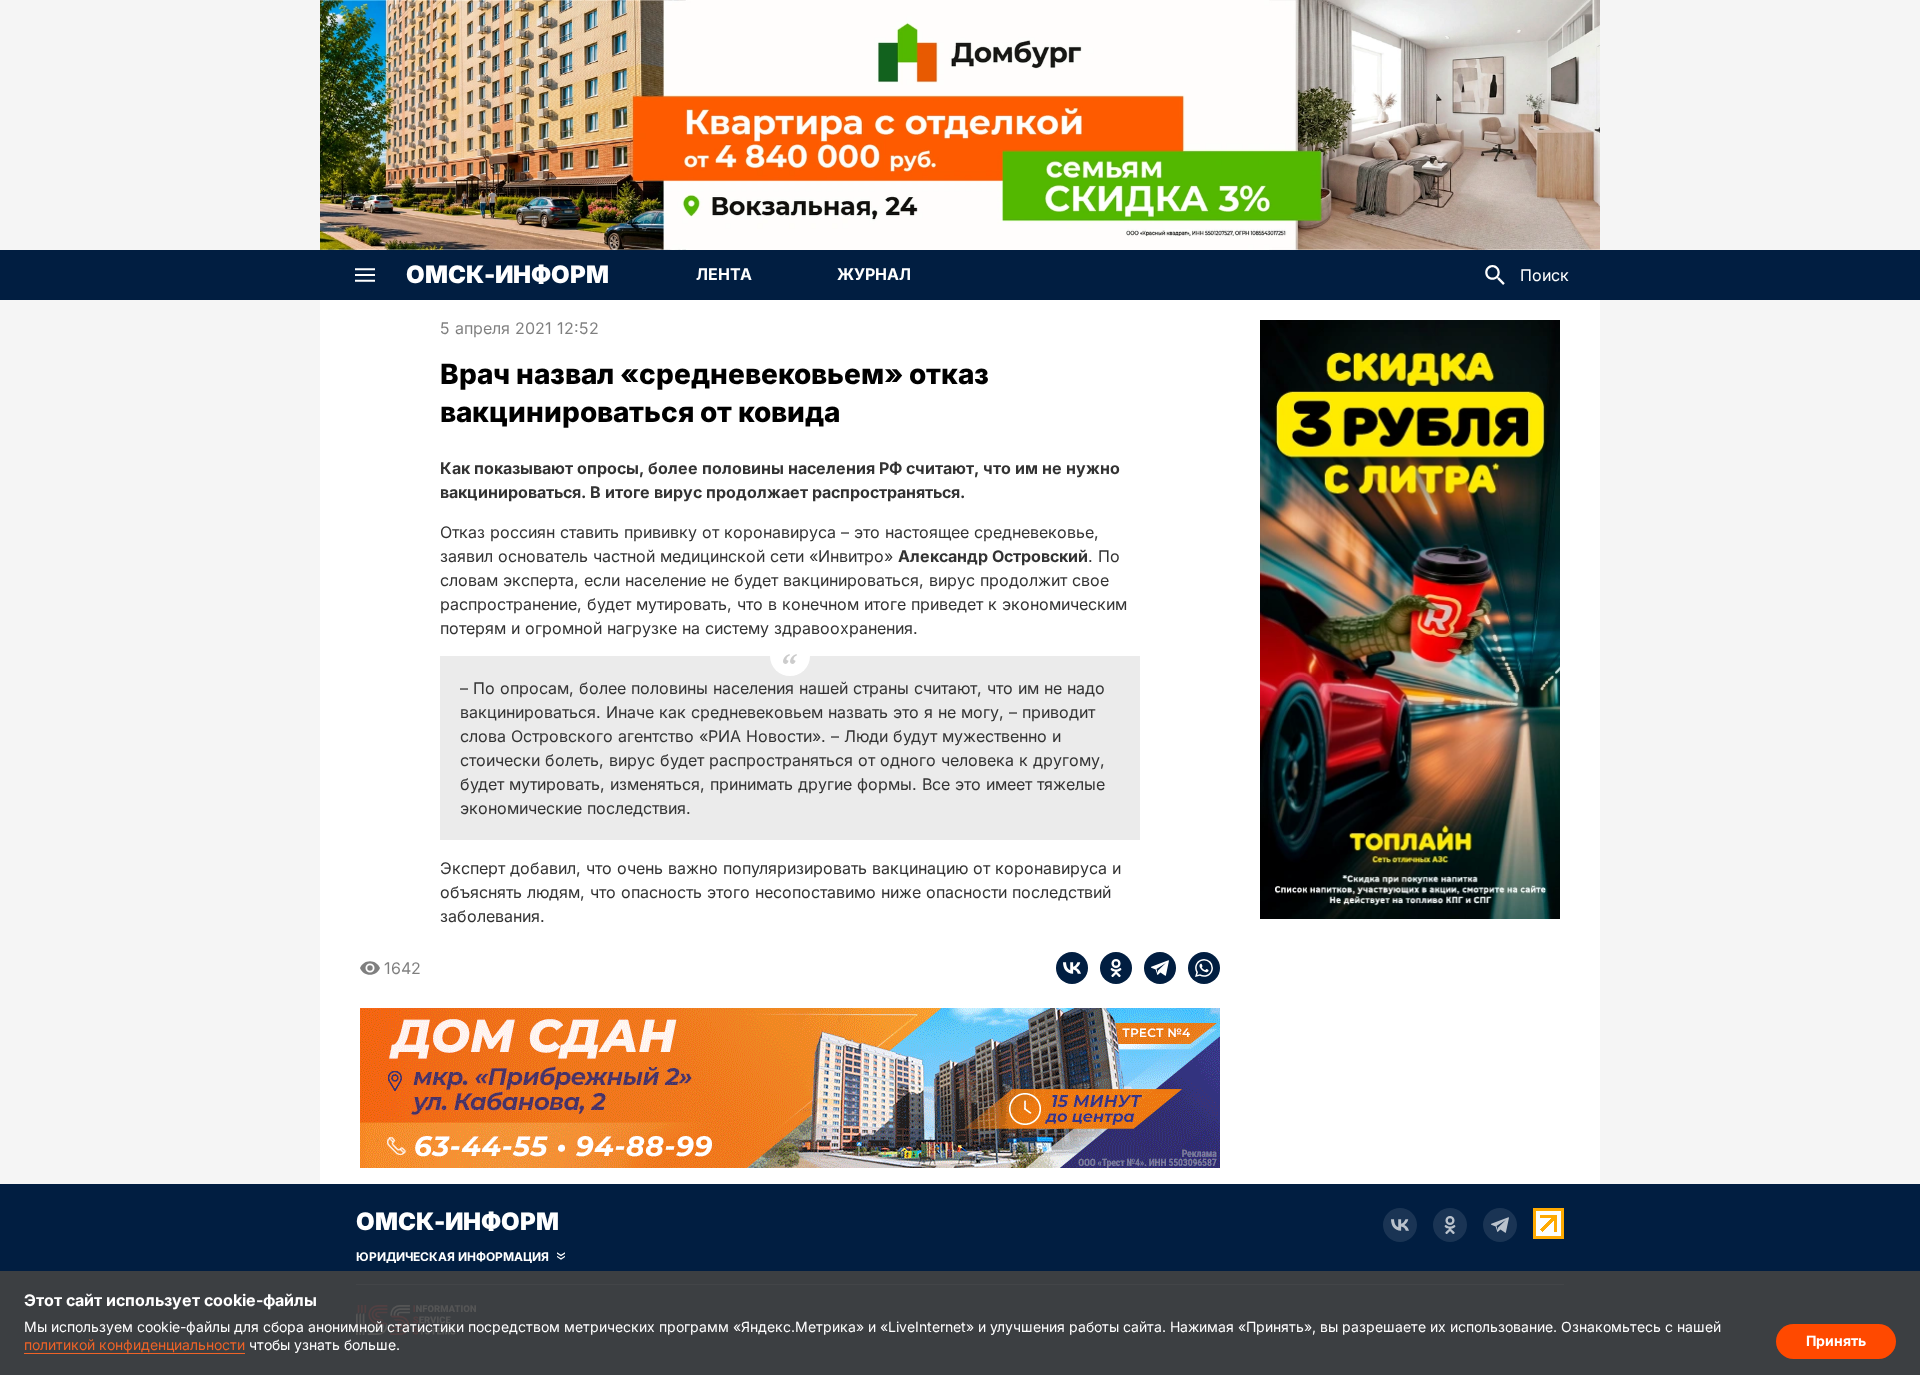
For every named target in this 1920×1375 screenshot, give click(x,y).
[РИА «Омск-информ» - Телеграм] (1500, 1225)
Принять (1836, 1340)
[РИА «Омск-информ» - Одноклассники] (1450, 1225)
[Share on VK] (1072, 968)
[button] (365, 275)
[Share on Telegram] (1154, 968)
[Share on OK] (1110, 968)
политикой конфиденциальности (134, 1344)
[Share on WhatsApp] (1198, 968)
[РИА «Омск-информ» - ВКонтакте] (1400, 1225)
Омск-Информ (507, 275)
